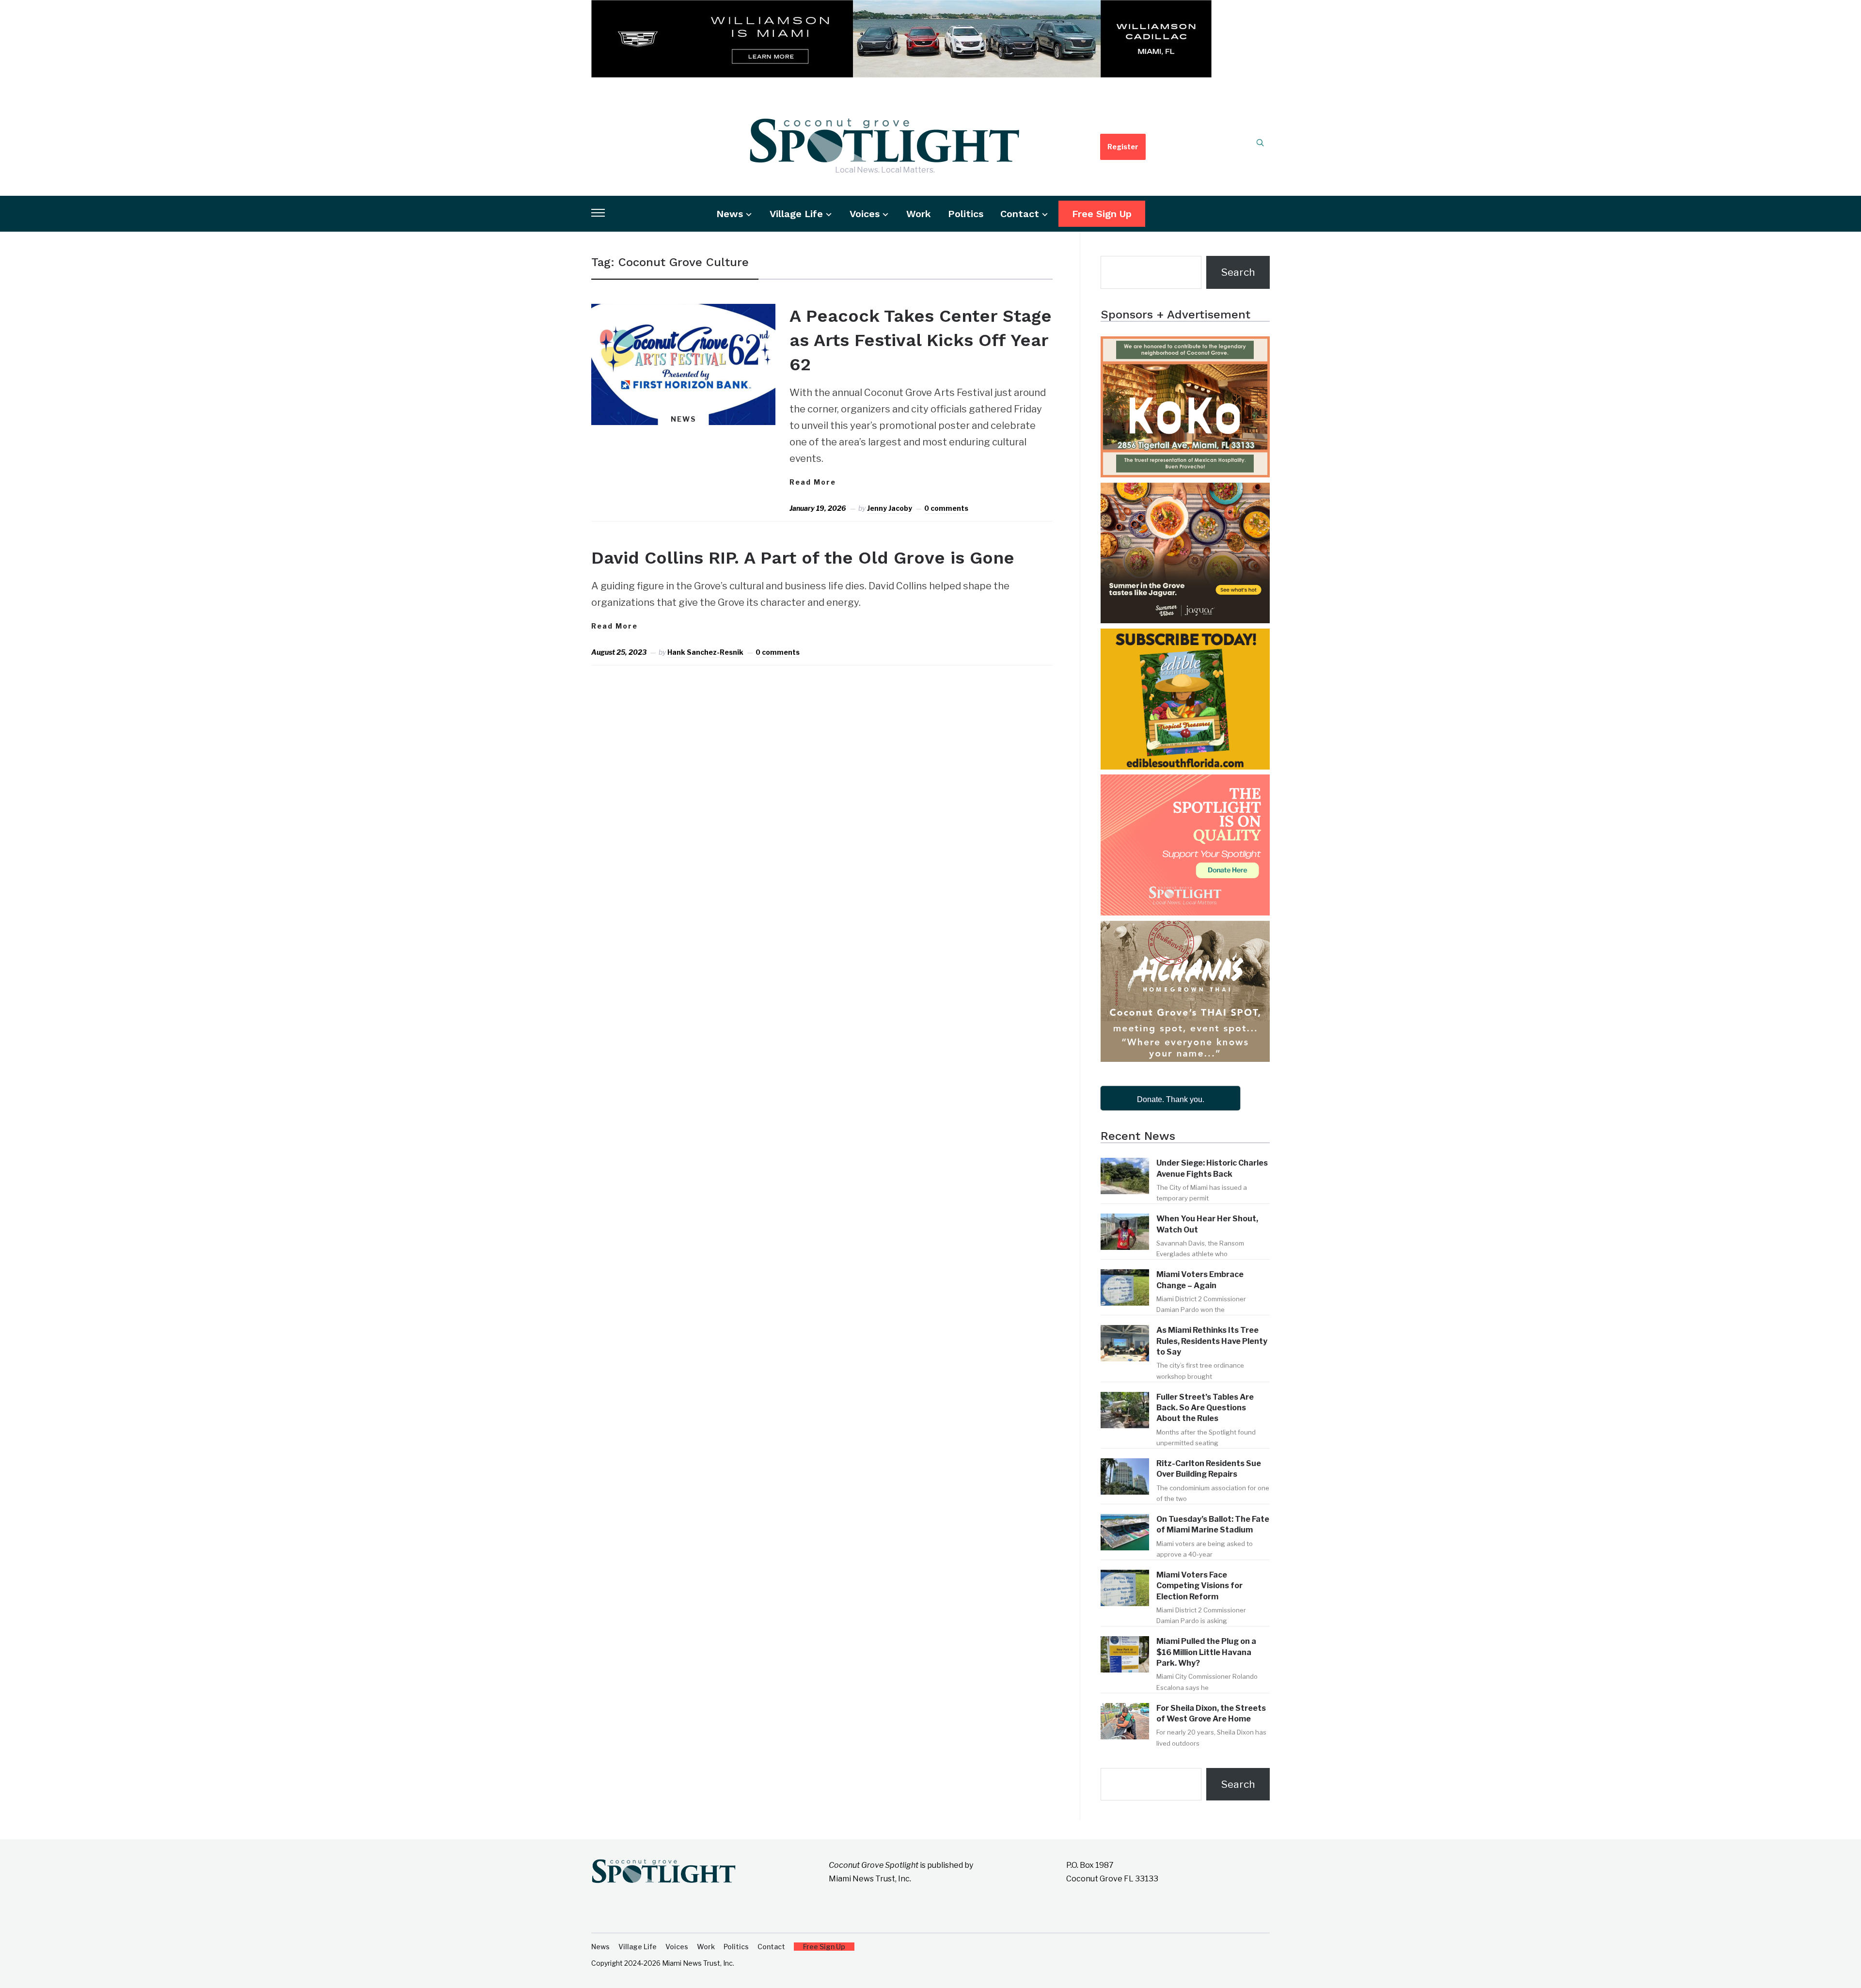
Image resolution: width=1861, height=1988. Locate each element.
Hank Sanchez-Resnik (705, 652)
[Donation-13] (1185, 783)
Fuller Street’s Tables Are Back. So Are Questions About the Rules (1205, 1408)
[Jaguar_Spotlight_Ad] (1185, 491)
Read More (813, 482)
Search (1238, 272)
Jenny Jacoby (890, 508)
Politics (966, 214)
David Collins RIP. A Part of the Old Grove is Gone (803, 558)
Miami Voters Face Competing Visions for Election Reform (1199, 1586)
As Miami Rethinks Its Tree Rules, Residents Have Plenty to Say (1212, 1341)
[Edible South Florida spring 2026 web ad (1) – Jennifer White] (1185, 637)
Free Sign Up (1102, 214)
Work (919, 214)
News (730, 214)
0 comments (946, 508)
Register (1123, 147)
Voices (865, 214)
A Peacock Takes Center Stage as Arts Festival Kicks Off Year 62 (921, 340)
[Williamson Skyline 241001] (901, 8)
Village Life (796, 214)
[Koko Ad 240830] (1185, 345)
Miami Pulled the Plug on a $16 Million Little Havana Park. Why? (1206, 1652)
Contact (1020, 214)
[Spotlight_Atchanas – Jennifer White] (1185, 929)
